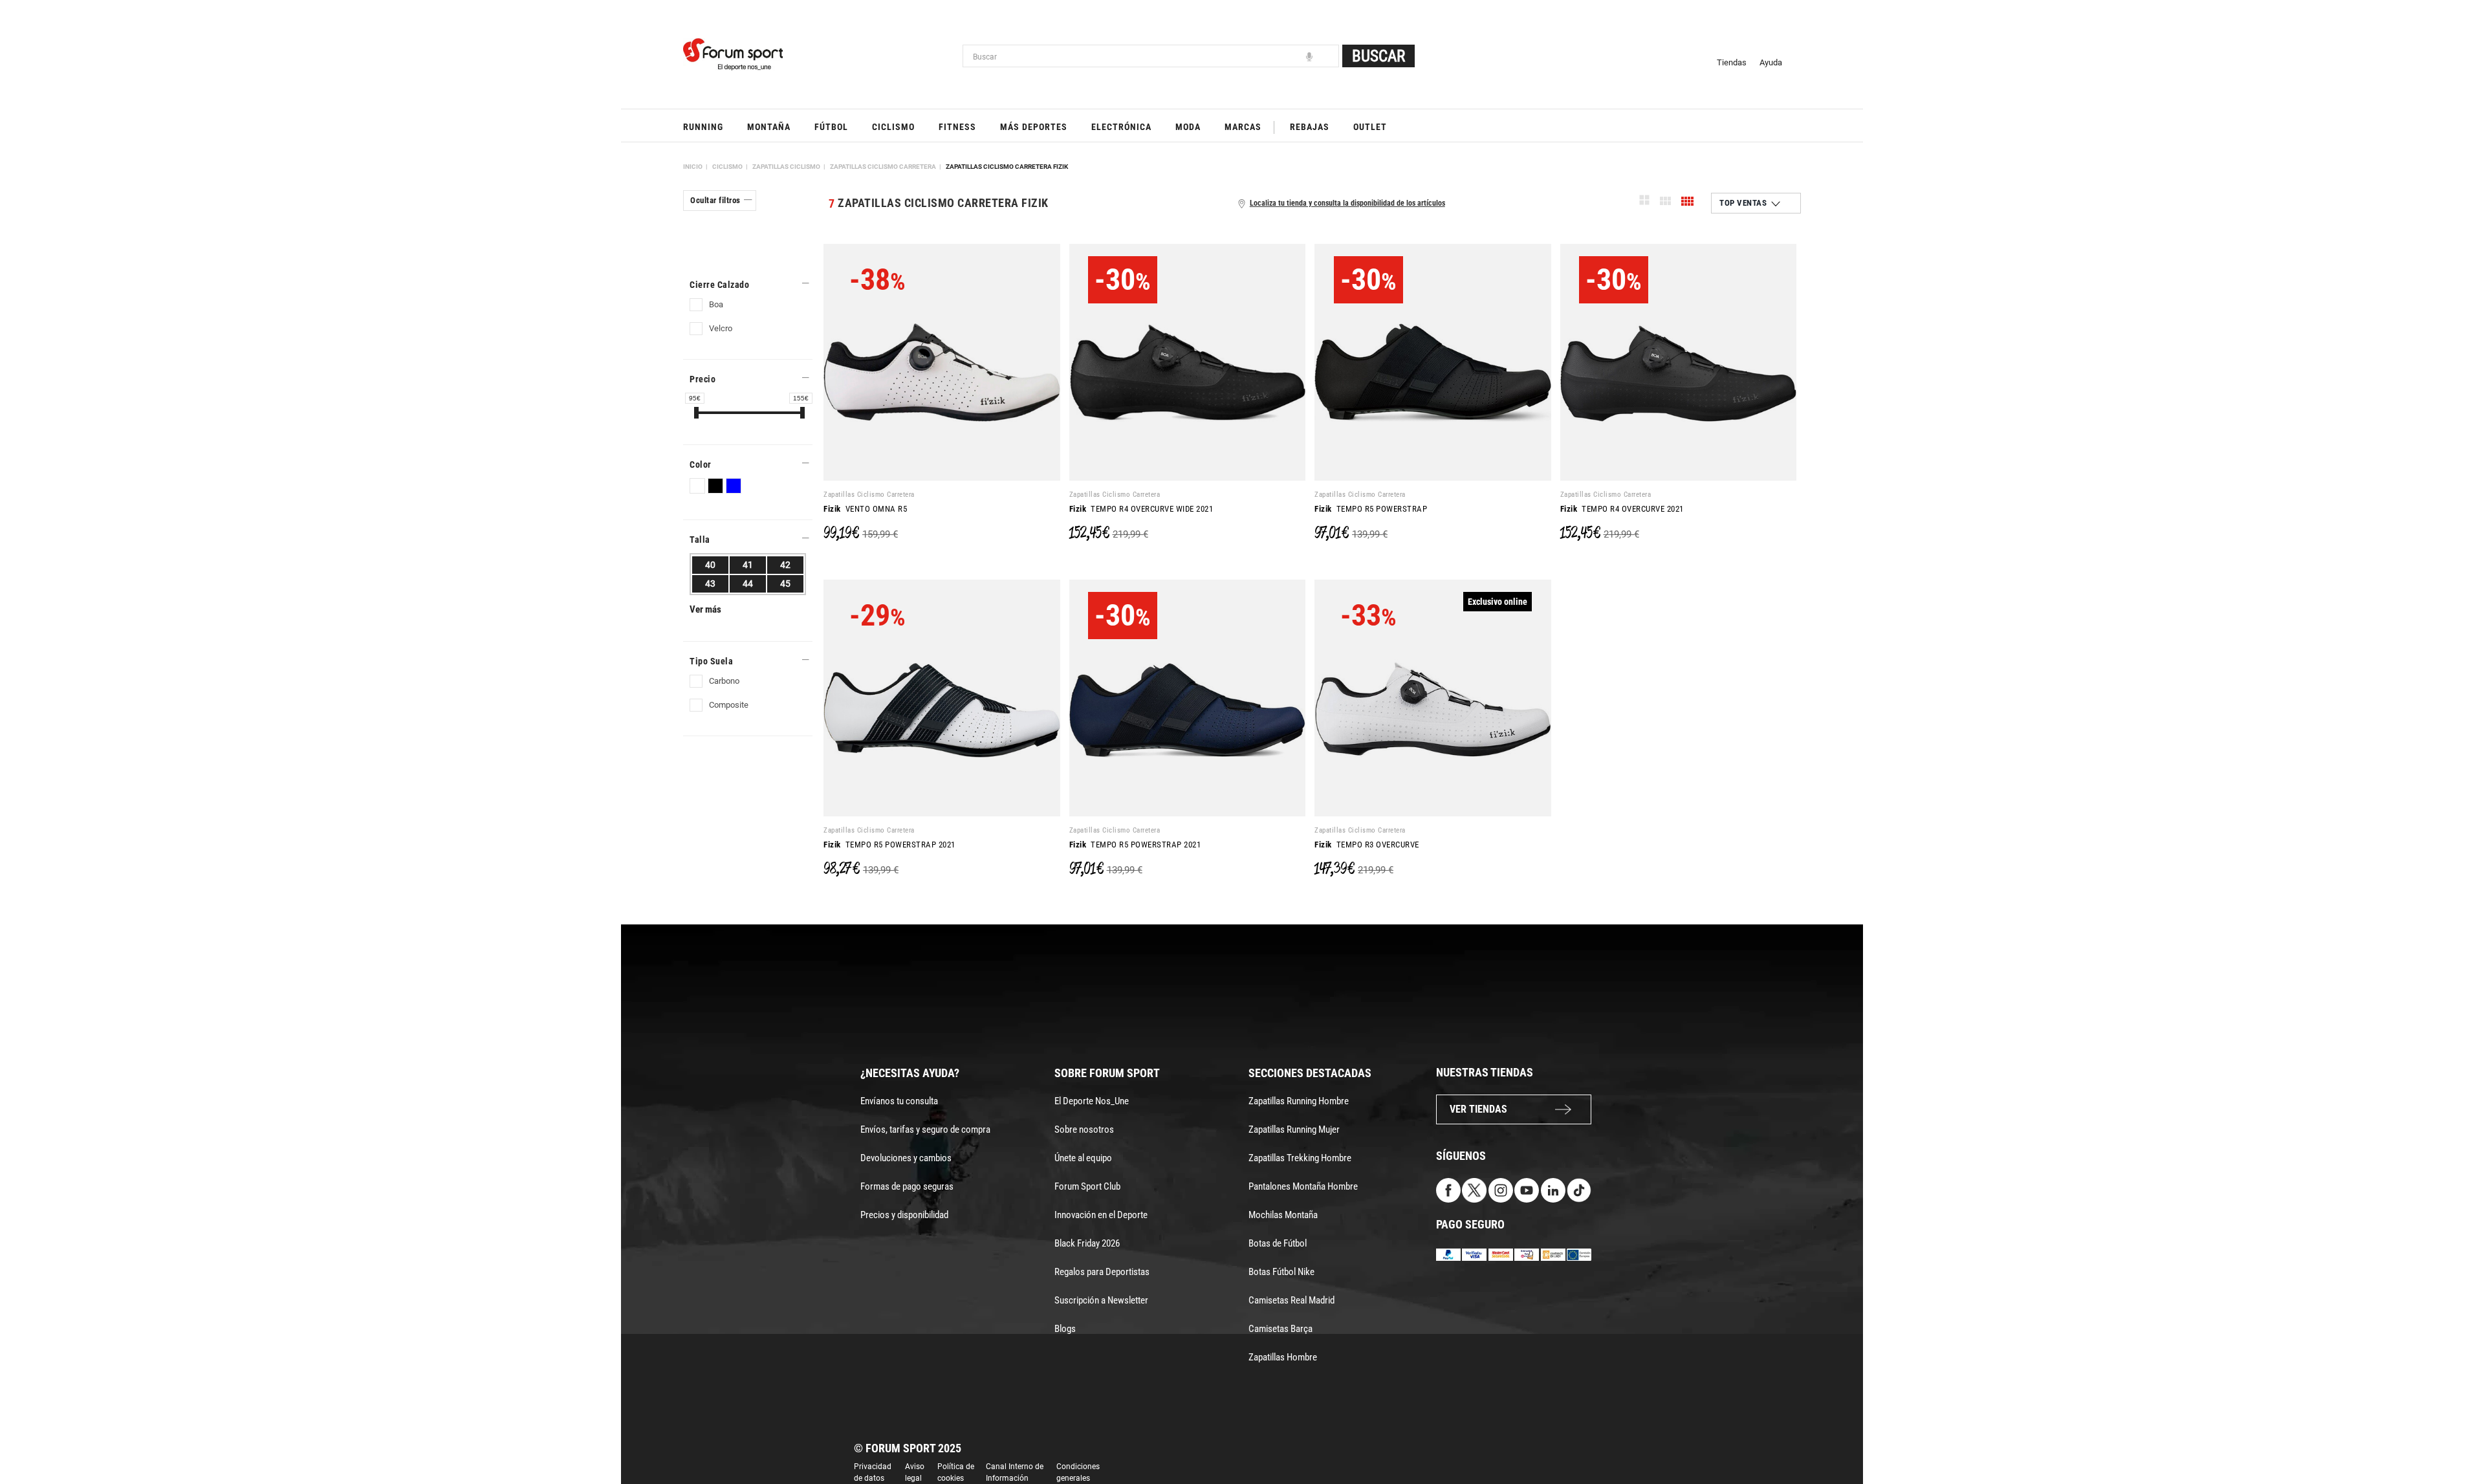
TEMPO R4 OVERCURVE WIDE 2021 (1141, 509)
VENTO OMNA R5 (865, 509)
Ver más (705, 609)
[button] (2456, 1437)
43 (710, 584)
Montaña (769, 127)
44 (748, 584)
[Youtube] (1527, 1189)
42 (785, 565)
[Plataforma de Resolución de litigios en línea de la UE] (1579, 1253)
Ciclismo (893, 127)
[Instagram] (1501, 1189)
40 (710, 565)
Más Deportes (1034, 127)
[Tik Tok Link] (1579, 1189)
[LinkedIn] (1553, 1189)
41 (748, 565)
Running (703, 127)
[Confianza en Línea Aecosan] (1553, 1253)
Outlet (1370, 127)
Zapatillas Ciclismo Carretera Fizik (1007, 167)
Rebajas (1310, 127)
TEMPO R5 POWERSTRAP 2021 (889, 845)
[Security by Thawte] (1527, 1253)
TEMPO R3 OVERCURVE (1367, 845)
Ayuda (1771, 62)
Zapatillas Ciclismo (786, 167)
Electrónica (1121, 127)
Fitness (957, 127)
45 (785, 584)
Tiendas (1732, 62)
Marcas (1243, 127)
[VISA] (1474, 1253)
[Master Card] (1501, 1253)
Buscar (1378, 56)
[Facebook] (1448, 1189)
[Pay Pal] (1448, 1253)
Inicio (693, 167)
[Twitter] (1474, 1189)
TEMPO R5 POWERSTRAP (1371, 509)
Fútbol (831, 127)
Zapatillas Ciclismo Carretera (883, 167)
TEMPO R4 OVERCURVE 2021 (1622, 509)
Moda (1188, 127)
